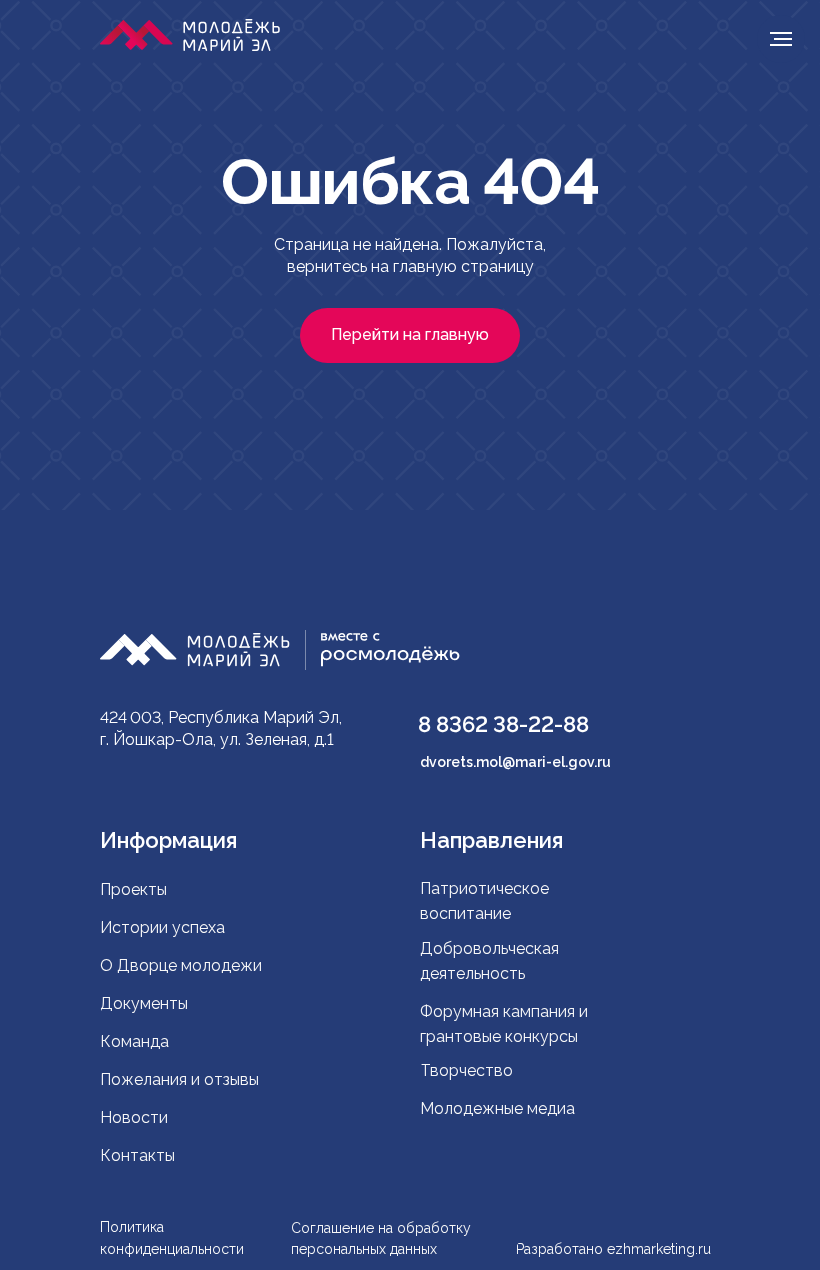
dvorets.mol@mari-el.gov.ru (515, 762)
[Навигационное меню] (781, 39)
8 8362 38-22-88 (503, 724)
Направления (491, 840)
